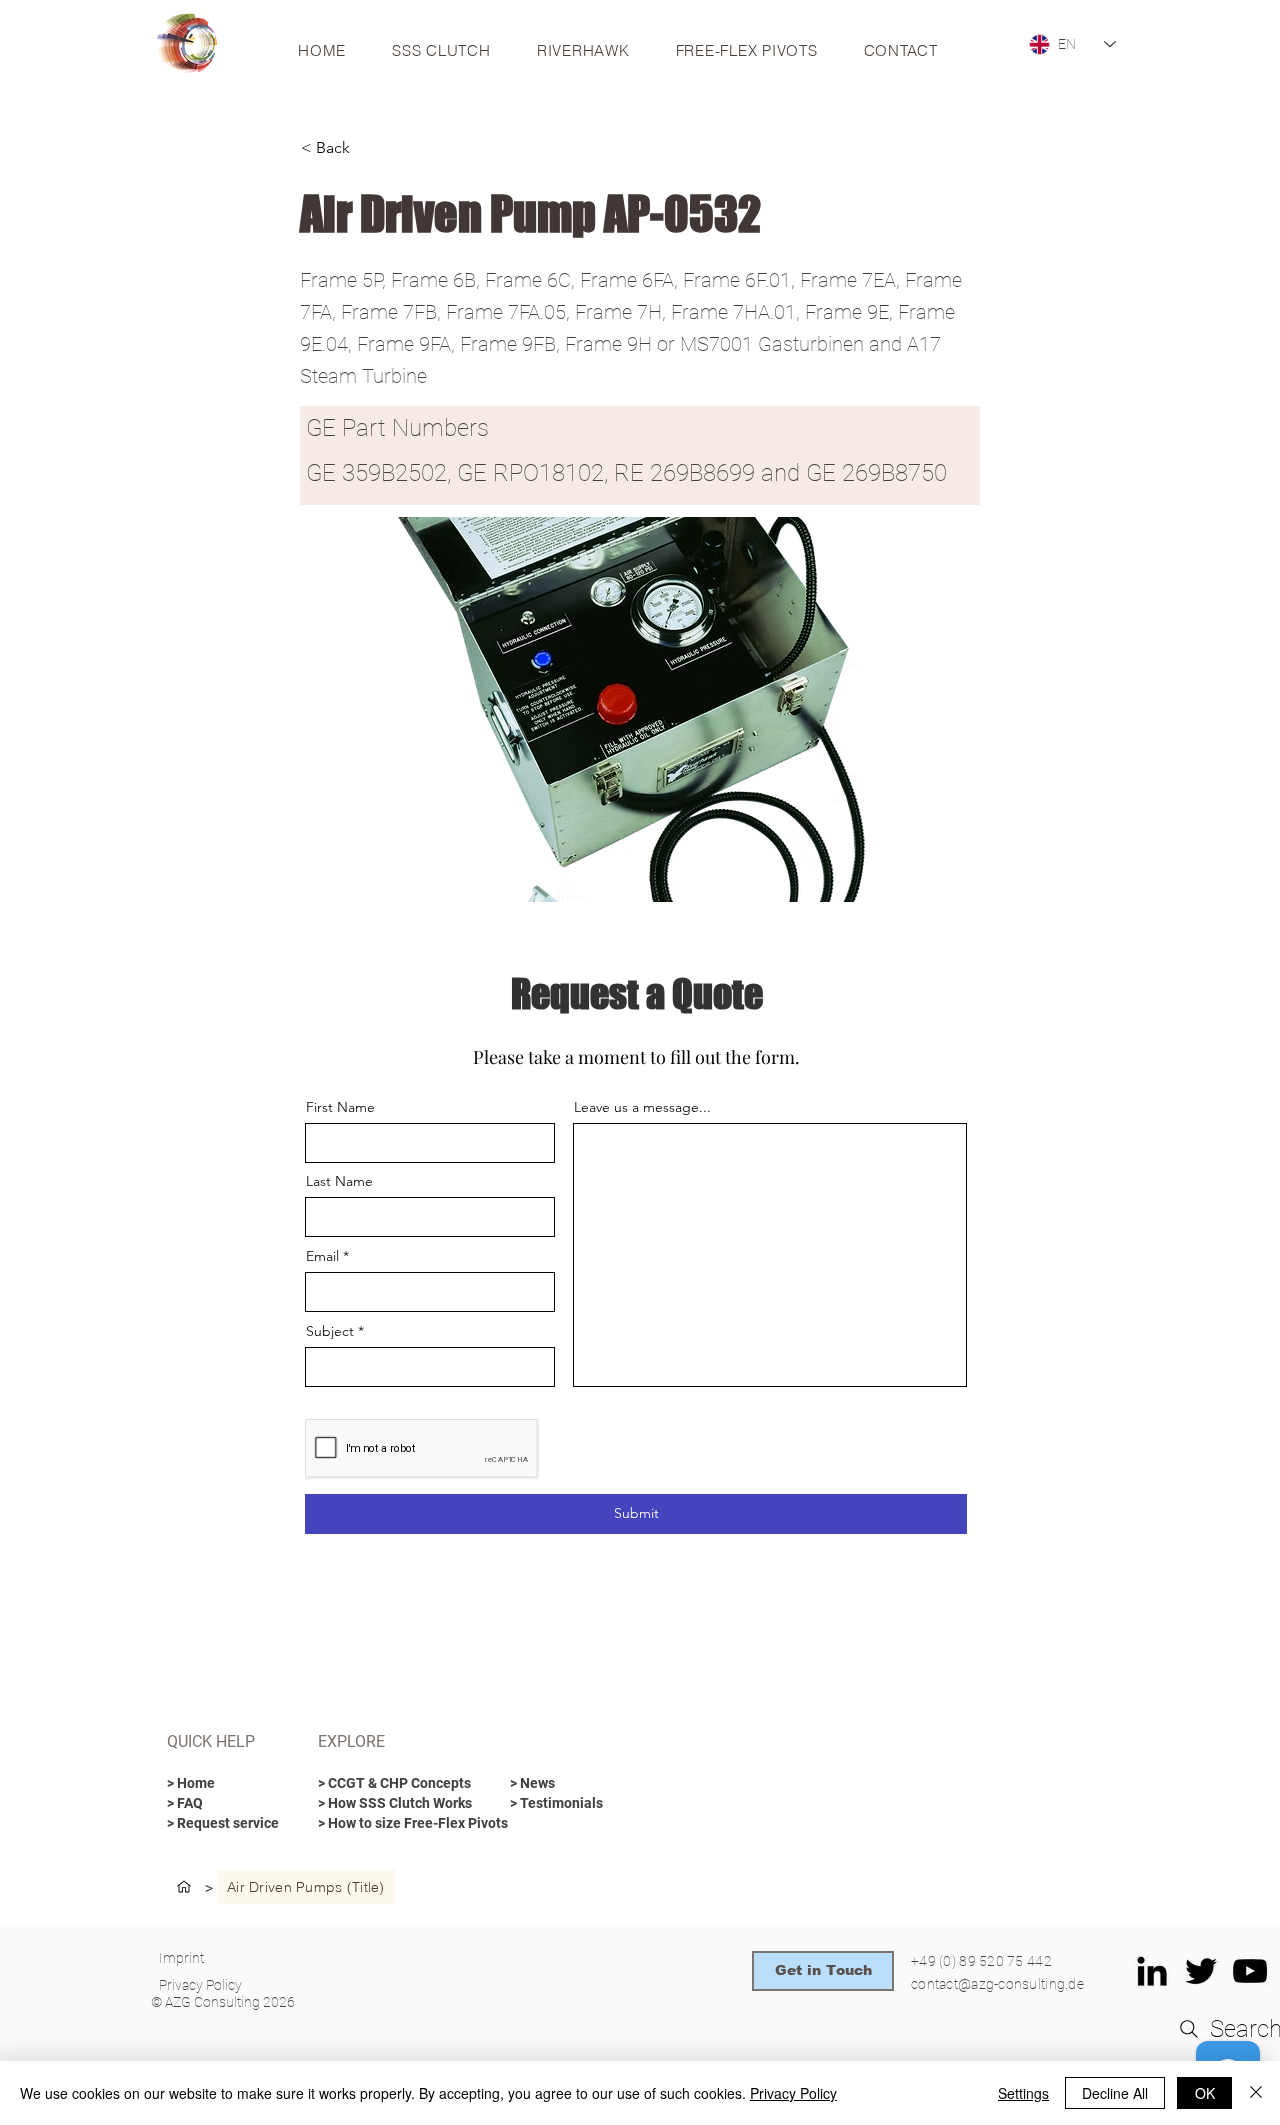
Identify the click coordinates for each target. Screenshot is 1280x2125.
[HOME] (184, 1887)
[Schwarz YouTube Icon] (1250, 1971)
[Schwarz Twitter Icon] (1201, 1971)
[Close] (1256, 2093)
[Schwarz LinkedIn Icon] (1152, 1971)
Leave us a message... (642, 1107)
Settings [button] (1023, 2093)
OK (1205, 2093)
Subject (330, 1331)
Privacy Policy (793, 2093)
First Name (340, 1107)
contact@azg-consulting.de (997, 1984)
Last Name (339, 1181)
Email (322, 1256)
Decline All (1115, 2093)
